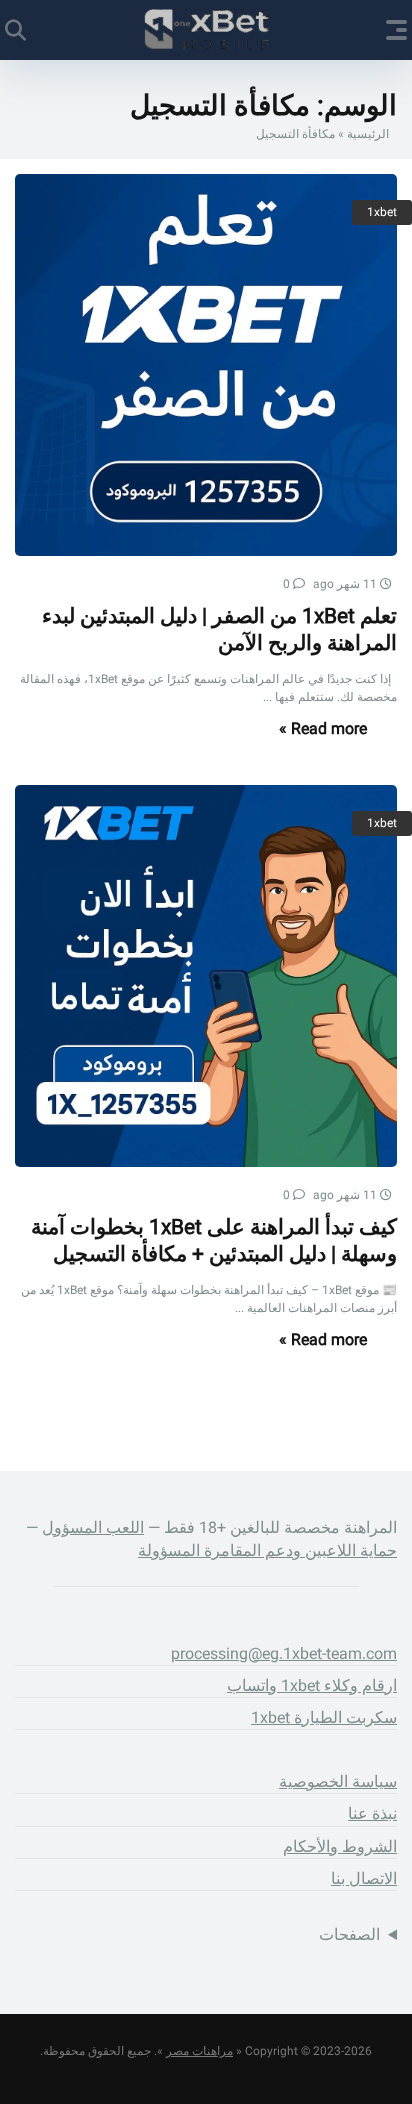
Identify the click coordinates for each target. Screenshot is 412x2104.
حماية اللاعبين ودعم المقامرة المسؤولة (267, 1550)
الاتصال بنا (364, 1878)
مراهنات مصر (199, 2051)
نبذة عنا (372, 1813)
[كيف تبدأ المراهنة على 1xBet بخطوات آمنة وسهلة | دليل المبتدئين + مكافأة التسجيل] (206, 976)
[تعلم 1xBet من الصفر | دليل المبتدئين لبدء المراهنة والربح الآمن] (206, 365)
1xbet (382, 212)
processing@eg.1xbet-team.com (284, 1653)
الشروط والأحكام (340, 1846)
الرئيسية (368, 134)
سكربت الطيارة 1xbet (324, 1717)
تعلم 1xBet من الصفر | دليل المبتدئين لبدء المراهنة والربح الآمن (219, 629)
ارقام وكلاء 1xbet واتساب (312, 1685)
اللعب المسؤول (93, 1527)
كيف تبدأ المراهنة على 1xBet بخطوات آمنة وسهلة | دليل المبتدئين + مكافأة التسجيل (214, 1240)
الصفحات (349, 1934)
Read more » (323, 728)
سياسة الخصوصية (338, 1781)
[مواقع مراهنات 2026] (206, 29)
